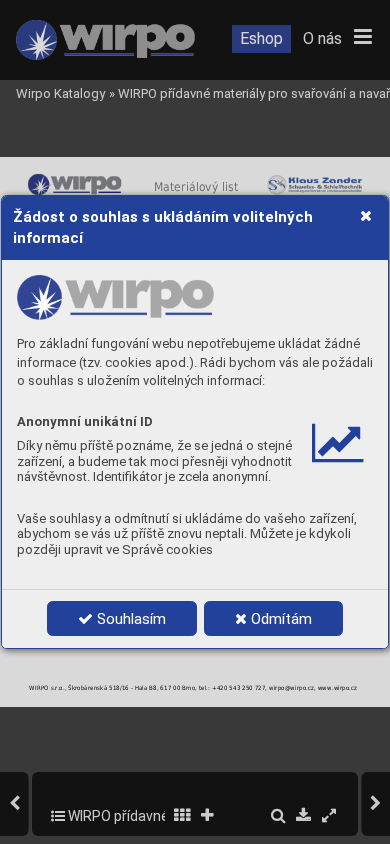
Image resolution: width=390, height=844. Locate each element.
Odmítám (279, 619)
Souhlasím (129, 619)
